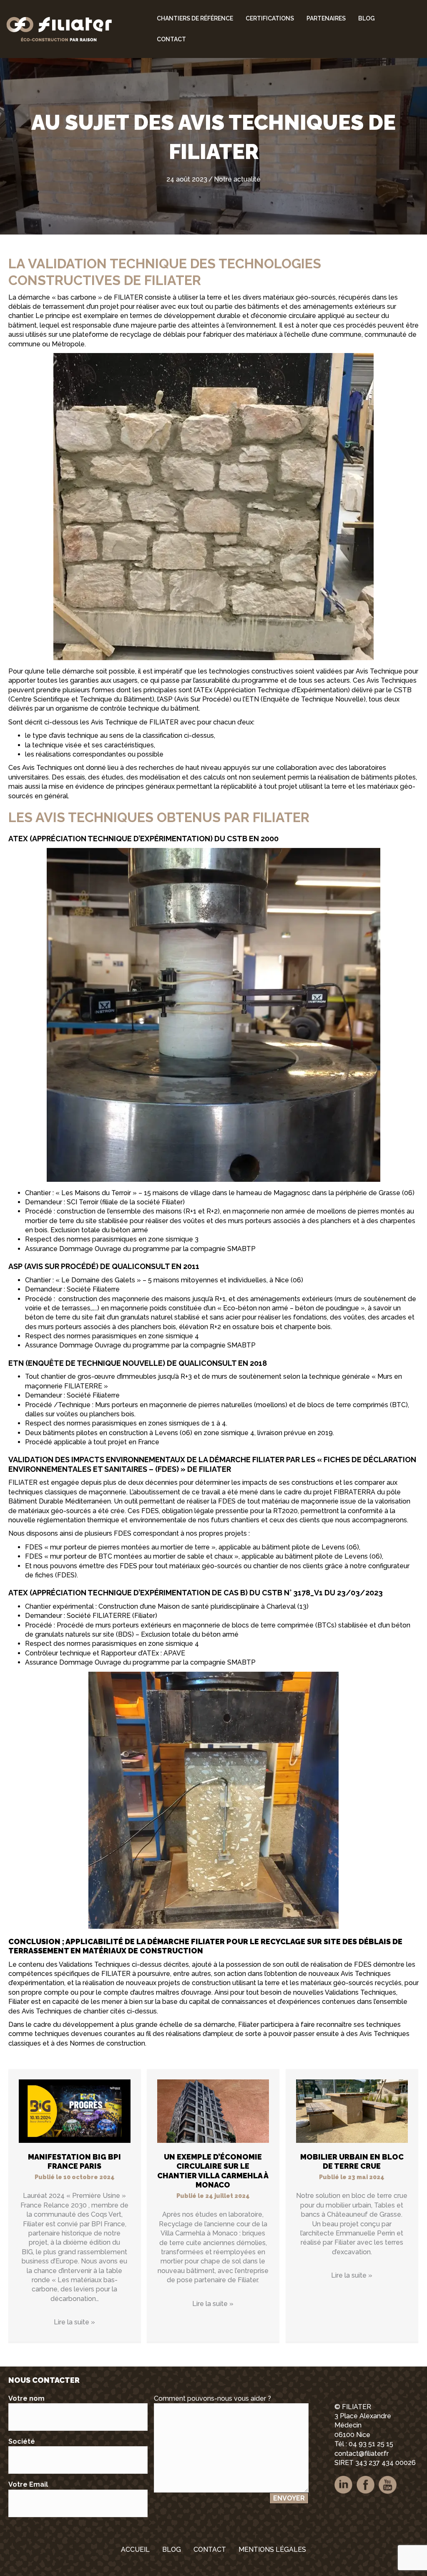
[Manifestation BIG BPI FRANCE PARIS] (75, 2111)
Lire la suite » (74, 2322)
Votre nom (26, 2398)
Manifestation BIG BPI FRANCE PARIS (74, 2162)
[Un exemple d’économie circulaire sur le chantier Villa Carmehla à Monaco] (213, 2111)
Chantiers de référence (195, 18)
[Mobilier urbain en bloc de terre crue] (352, 2111)
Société (22, 2441)
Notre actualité (237, 179)
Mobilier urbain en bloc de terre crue (352, 2162)
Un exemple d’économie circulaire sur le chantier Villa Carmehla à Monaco (213, 2171)
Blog (367, 18)
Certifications (270, 18)
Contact (171, 39)
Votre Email (28, 2484)
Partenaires (326, 18)
